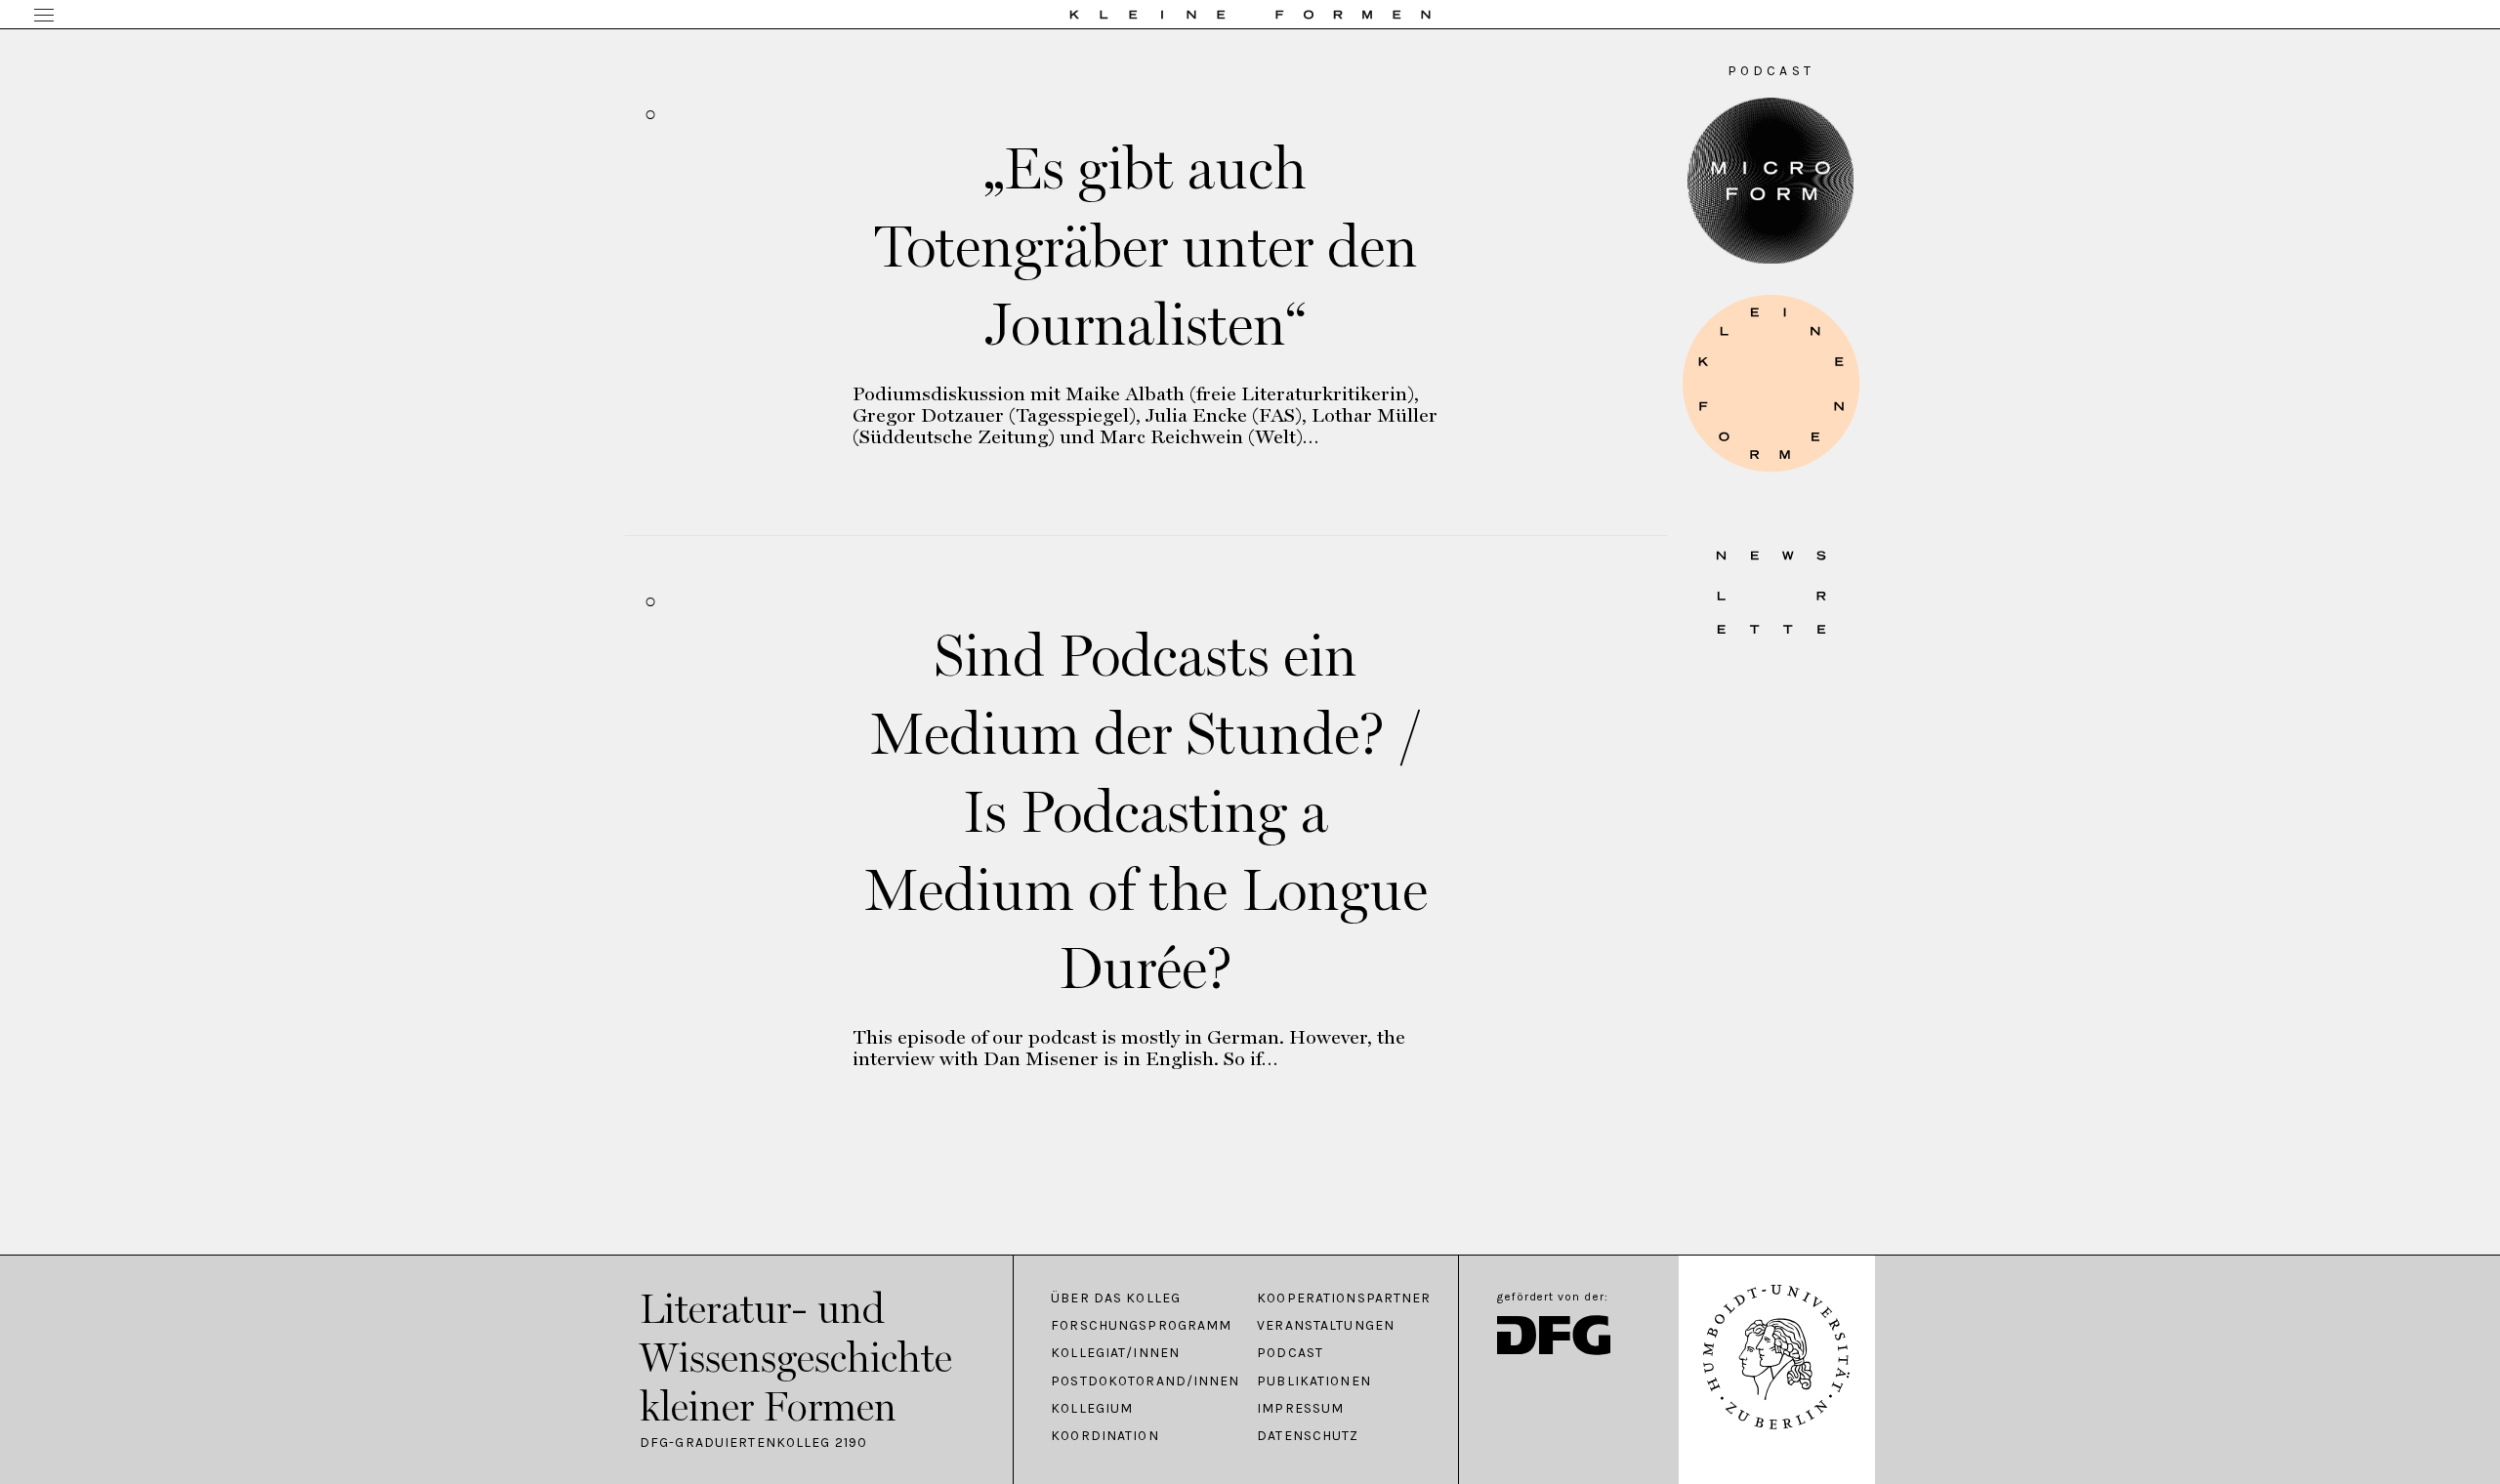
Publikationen (1314, 1381)
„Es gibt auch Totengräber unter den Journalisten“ (1146, 246)
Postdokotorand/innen (1144, 1381)
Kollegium (1092, 1409)
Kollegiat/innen (1115, 1353)
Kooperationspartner (1344, 1298)
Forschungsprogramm (1141, 1326)
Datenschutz (1308, 1436)
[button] (1771, 383)
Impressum (1300, 1409)
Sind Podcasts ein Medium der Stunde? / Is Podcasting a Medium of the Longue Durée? (1146, 811)
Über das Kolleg (1116, 1298)
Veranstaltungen (1326, 1326)
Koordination (1104, 1436)
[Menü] (44, 17)
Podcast (1290, 1353)
